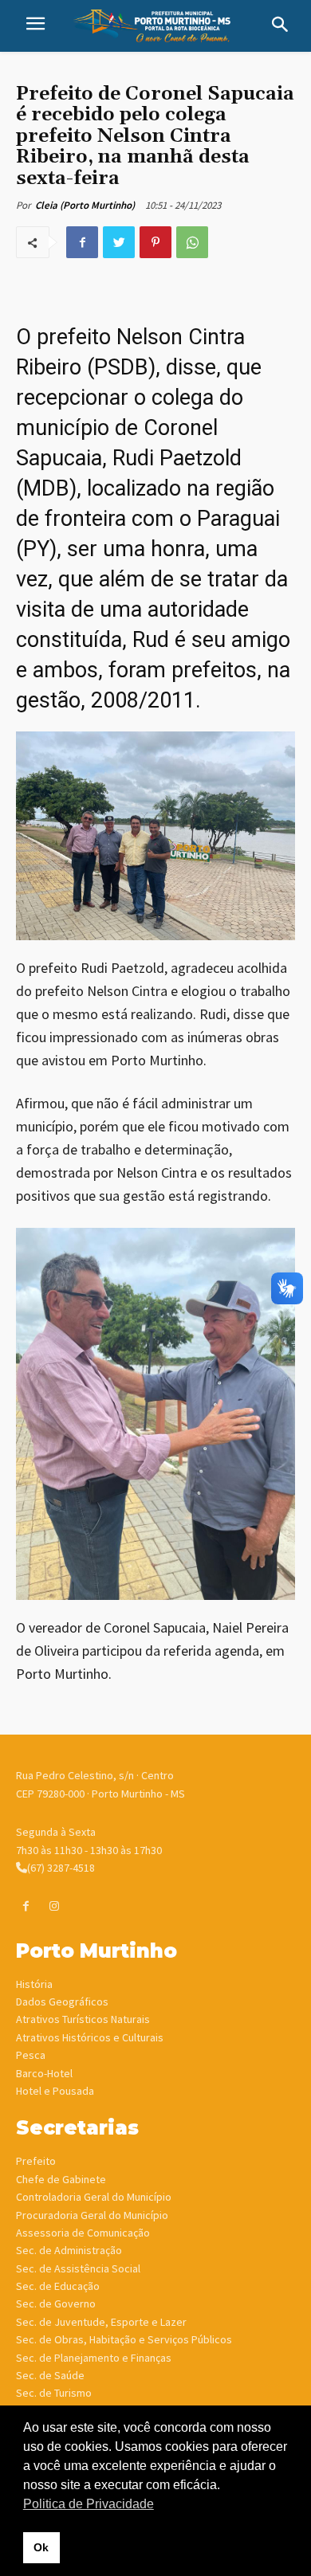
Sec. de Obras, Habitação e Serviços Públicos (124, 2339)
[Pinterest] (155, 242)
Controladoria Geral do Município (94, 2197)
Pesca (31, 2055)
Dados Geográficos (62, 2002)
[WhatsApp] (192, 242)
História (34, 1984)
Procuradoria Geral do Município (92, 2215)
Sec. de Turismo (54, 2393)
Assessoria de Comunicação (83, 2233)
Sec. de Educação (58, 2286)
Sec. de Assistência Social (78, 2268)
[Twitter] (119, 242)
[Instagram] (54, 1906)
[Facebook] (82, 242)
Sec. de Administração (69, 2250)
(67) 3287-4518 (61, 1868)
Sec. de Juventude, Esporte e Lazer (101, 2322)
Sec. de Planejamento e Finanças (94, 2358)
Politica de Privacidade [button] (89, 2504)
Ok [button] (41, 2547)
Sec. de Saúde (50, 2375)
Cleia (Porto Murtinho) (85, 205)
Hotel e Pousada (55, 2091)
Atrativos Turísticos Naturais (83, 2019)
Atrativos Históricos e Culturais (90, 2037)
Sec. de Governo (56, 2304)
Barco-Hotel (44, 2073)
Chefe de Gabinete (61, 2179)
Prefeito (36, 2161)
